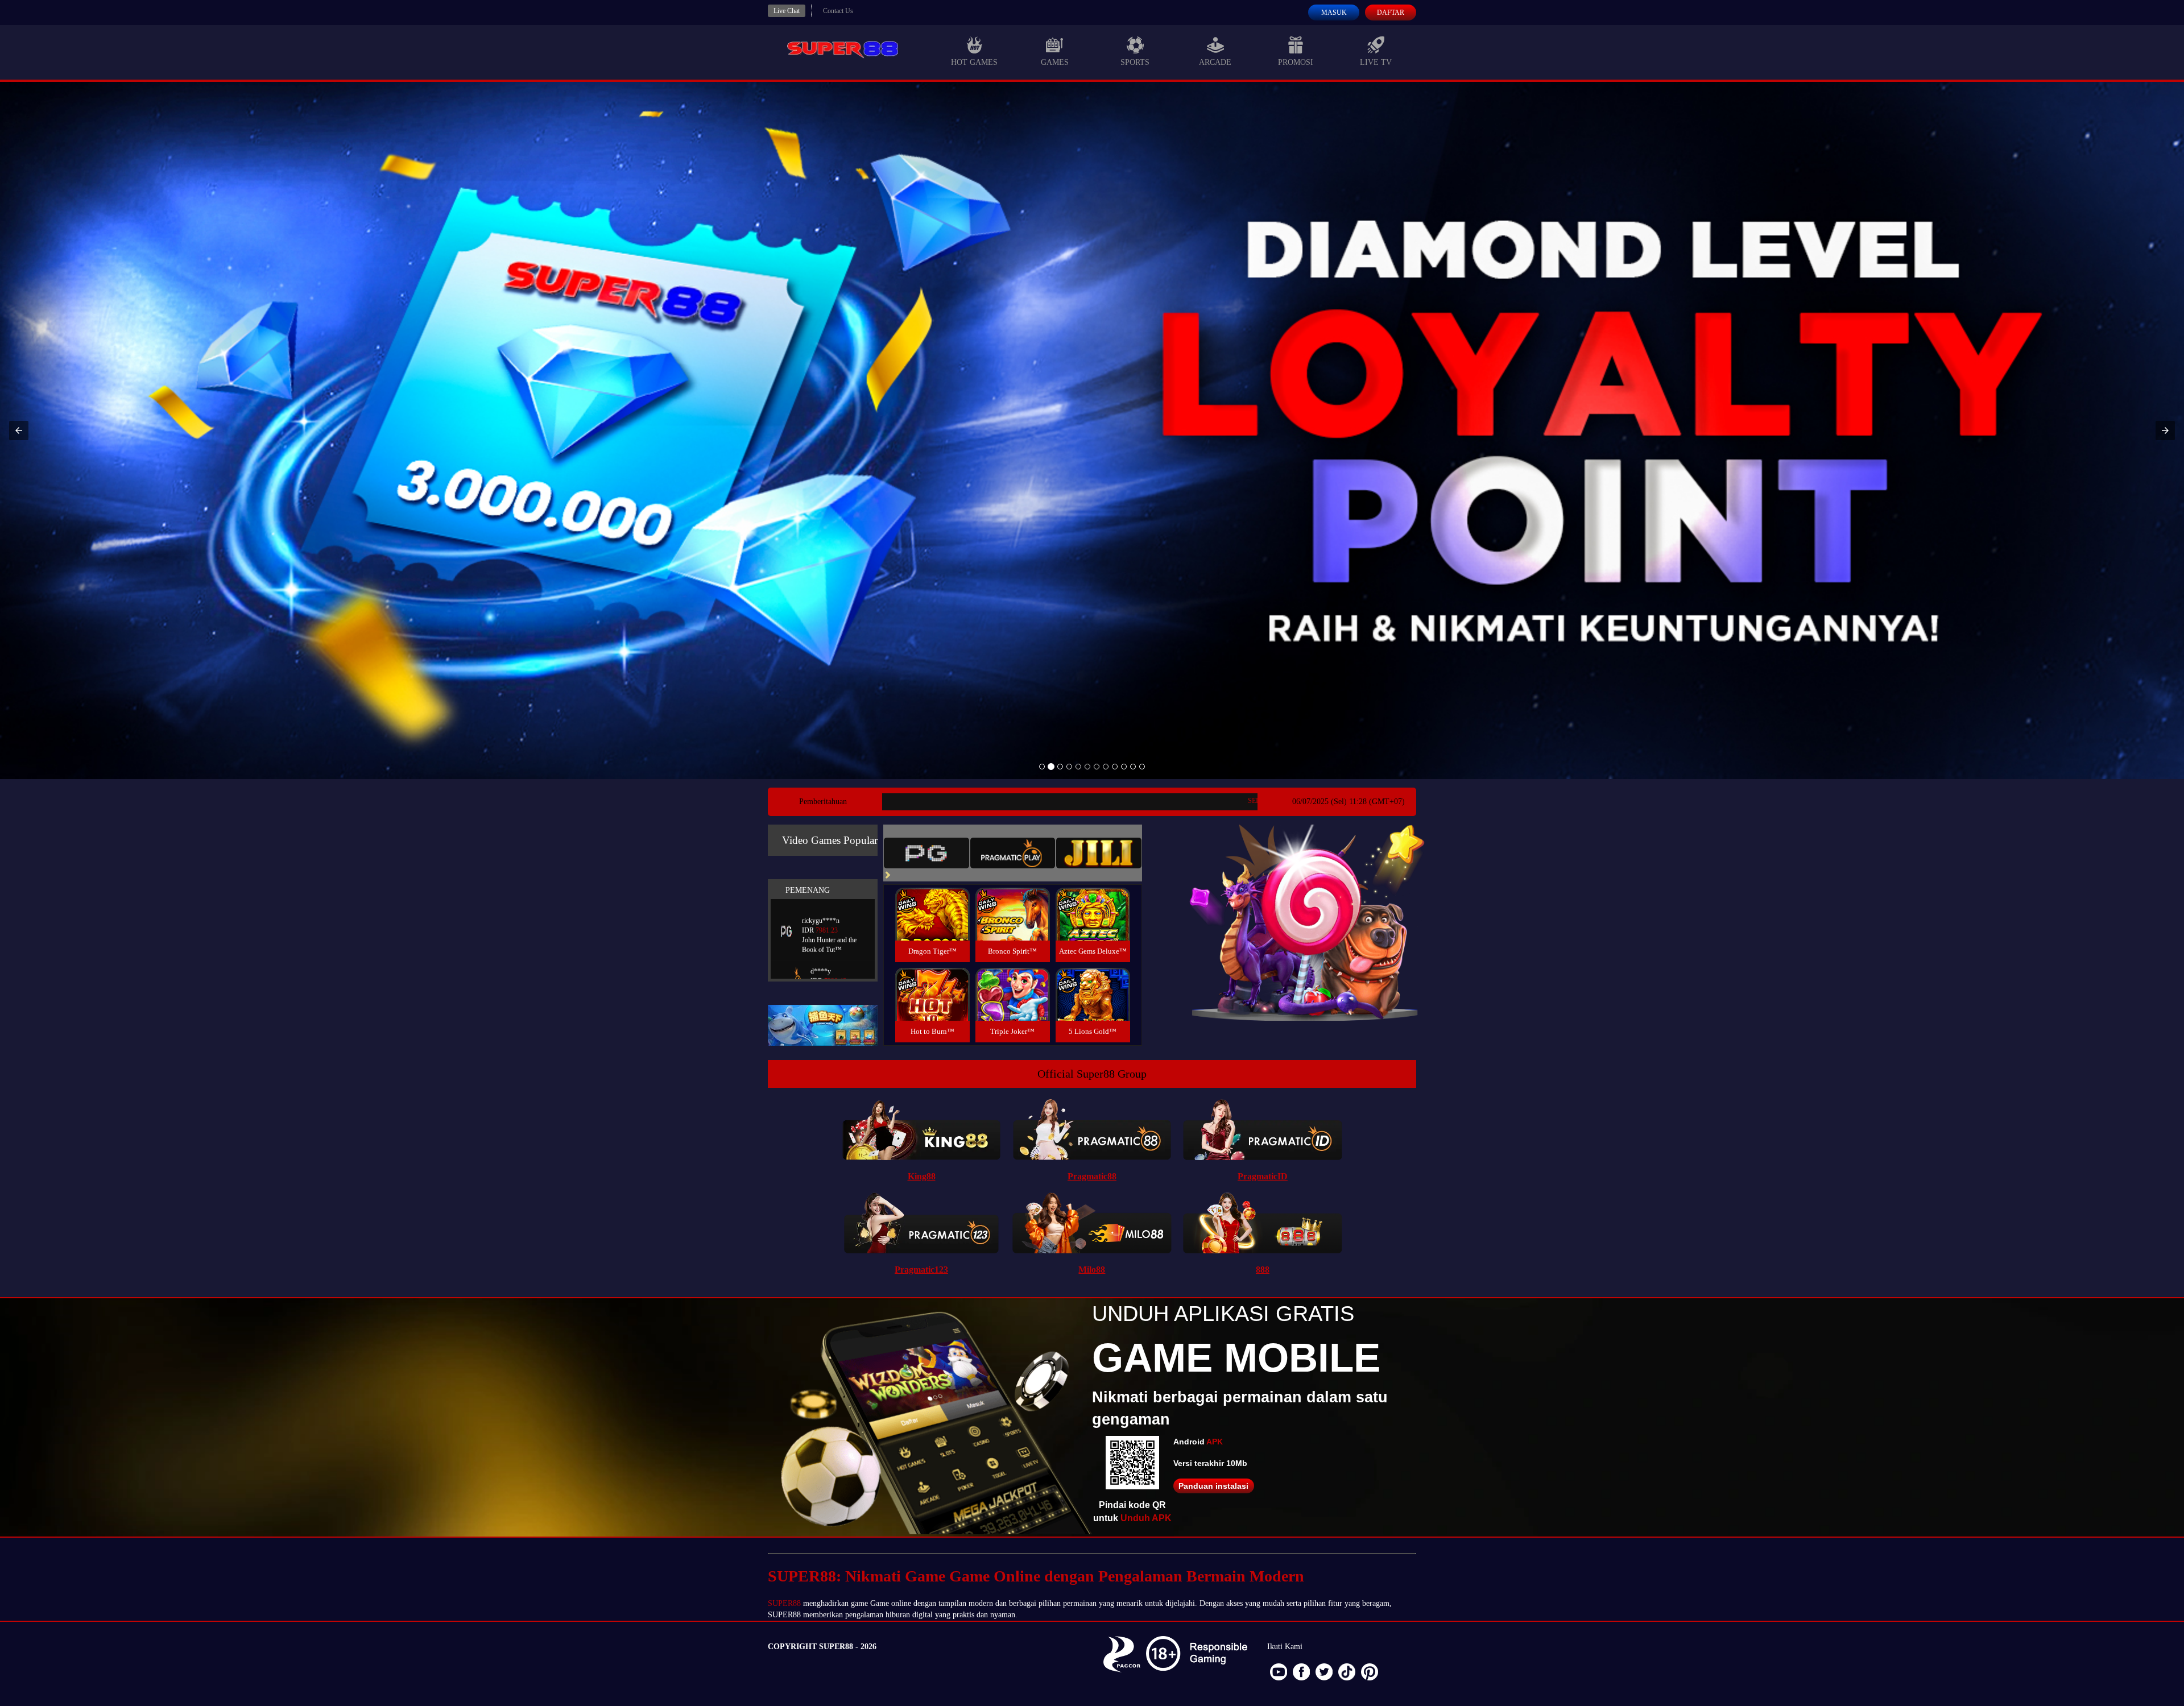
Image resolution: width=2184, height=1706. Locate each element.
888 (1263, 1270)
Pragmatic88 (1092, 1176)
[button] (19, 430)
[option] (1042, 767)
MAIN (932, 926)
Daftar (1391, 13)
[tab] (926, 853)
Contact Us (838, 11)
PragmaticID (1263, 1176)
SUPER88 (784, 1603)
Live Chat (787, 11)
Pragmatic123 (921, 1270)
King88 (922, 1176)
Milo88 (1092, 1270)
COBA (932, 900)
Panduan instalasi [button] (1213, 1486)
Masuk (1334, 13)
